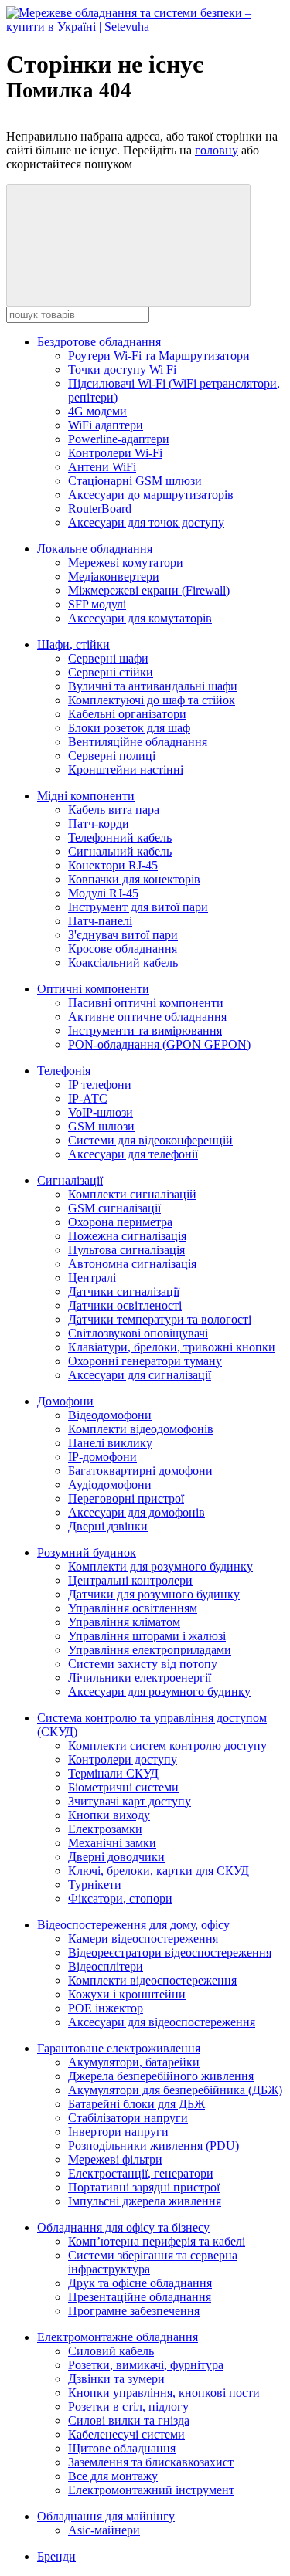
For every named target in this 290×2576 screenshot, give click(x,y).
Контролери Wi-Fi (115, 453)
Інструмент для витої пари (138, 907)
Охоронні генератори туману (145, 1361)
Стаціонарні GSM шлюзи (135, 481)
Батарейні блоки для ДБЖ (136, 2104)
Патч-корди (99, 824)
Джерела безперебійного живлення (161, 2076)
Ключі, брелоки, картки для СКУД (159, 1871)
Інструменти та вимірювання (145, 1030)
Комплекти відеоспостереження (152, 1980)
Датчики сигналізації (124, 1291)
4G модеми (97, 411)
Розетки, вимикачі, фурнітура (146, 2365)
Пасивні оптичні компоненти (146, 1003)
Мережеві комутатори (126, 563)
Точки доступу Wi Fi (122, 369)
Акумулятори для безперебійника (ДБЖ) (175, 2090)
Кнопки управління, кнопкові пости (164, 2393)
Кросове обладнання (123, 949)
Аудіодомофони (110, 1485)
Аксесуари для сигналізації (140, 1375)
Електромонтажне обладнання (118, 2337)
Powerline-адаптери (119, 439)
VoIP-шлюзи (101, 1112)
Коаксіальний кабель (123, 963)
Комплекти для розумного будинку (160, 1566)
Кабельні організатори (127, 714)
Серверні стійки (111, 672)
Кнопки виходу (109, 1815)
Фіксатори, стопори (120, 1898)
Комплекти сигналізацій (132, 1194)
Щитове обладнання (122, 2448)
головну (217, 150)
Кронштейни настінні (126, 769)
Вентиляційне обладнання (138, 742)
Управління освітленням (133, 1608)
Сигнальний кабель (120, 851)
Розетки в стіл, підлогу (128, 2407)
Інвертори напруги (118, 2132)
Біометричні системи (123, 1787)
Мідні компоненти (86, 796)
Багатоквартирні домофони (140, 1471)
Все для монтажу (113, 2476)
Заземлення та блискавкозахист (151, 2462)
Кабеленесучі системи (126, 2434)
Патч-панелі (100, 921)
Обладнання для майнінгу (106, 2516)
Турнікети (95, 1885)
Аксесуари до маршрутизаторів (151, 495)
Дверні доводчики (116, 1857)
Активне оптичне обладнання (147, 1017)
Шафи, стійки (73, 644)
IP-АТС (88, 1098)
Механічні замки (112, 1843)
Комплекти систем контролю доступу (167, 1746)
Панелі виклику (110, 1443)
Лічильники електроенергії (140, 1678)
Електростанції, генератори (141, 2173)
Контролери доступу (123, 1759)
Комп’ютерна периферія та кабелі (157, 2241)
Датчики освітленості (125, 1305)
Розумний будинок (87, 1552)
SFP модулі (97, 604)
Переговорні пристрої (126, 1498)
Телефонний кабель (120, 837)
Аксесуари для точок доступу (146, 522)
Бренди (56, 2556)
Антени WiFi (102, 467)
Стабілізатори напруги (128, 2118)
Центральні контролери (130, 1580)
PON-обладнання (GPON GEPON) (159, 1044)
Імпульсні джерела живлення (145, 2201)
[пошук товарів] (128, 245)
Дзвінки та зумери (116, 2379)
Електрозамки (105, 1829)
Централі (92, 1278)
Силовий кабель (111, 2351)
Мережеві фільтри (115, 2159)
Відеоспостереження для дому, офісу (133, 1925)
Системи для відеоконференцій (150, 1140)
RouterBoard (100, 508)
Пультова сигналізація (126, 1250)
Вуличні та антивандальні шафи (153, 686)
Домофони (65, 1401)
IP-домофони (102, 1457)
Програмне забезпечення (134, 2311)
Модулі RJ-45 (103, 893)
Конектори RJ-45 (113, 865)
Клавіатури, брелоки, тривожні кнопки (172, 1347)
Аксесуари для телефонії (133, 1154)
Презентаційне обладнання (140, 2297)
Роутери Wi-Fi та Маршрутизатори (159, 356)
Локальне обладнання (95, 549)
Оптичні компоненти (93, 989)
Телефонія (64, 1071)
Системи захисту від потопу (143, 1664)
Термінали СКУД (113, 1773)
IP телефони (100, 1085)
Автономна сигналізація (132, 1264)
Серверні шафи (108, 658)
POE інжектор (106, 2008)
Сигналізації (70, 1180)
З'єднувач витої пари (123, 935)
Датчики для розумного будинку (154, 1594)
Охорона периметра (120, 1222)
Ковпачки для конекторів (134, 879)
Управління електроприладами (150, 1650)
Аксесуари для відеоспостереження (162, 2022)
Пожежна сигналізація (127, 1236)
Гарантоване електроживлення (119, 2048)
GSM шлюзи (101, 1126)
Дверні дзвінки (108, 1526)
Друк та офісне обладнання (140, 2283)
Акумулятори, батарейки (134, 2062)
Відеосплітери (106, 1966)
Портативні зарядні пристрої (144, 2187)
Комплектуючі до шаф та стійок (152, 700)
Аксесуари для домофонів (136, 1512)
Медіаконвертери (114, 576)
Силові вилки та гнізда (129, 2420)
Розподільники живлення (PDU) (154, 2146)
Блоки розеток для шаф (129, 728)
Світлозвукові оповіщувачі (138, 1333)
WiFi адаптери (106, 425)
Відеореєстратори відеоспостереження (170, 1952)
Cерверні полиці (112, 756)
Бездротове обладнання (99, 342)
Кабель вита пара (114, 810)
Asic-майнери (104, 2530)
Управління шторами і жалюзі (147, 1636)
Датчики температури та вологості (160, 1319)
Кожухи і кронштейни (127, 1994)
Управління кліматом (124, 1622)
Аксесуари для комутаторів (140, 618)
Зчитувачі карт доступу (130, 1801)
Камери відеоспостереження (143, 1939)
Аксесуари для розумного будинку (159, 1691)
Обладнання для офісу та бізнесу (123, 2227)
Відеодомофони (110, 1415)
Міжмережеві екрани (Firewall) (149, 590)
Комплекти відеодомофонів (141, 1429)
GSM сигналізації (114, 1208)
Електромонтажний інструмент (151, 2490)
